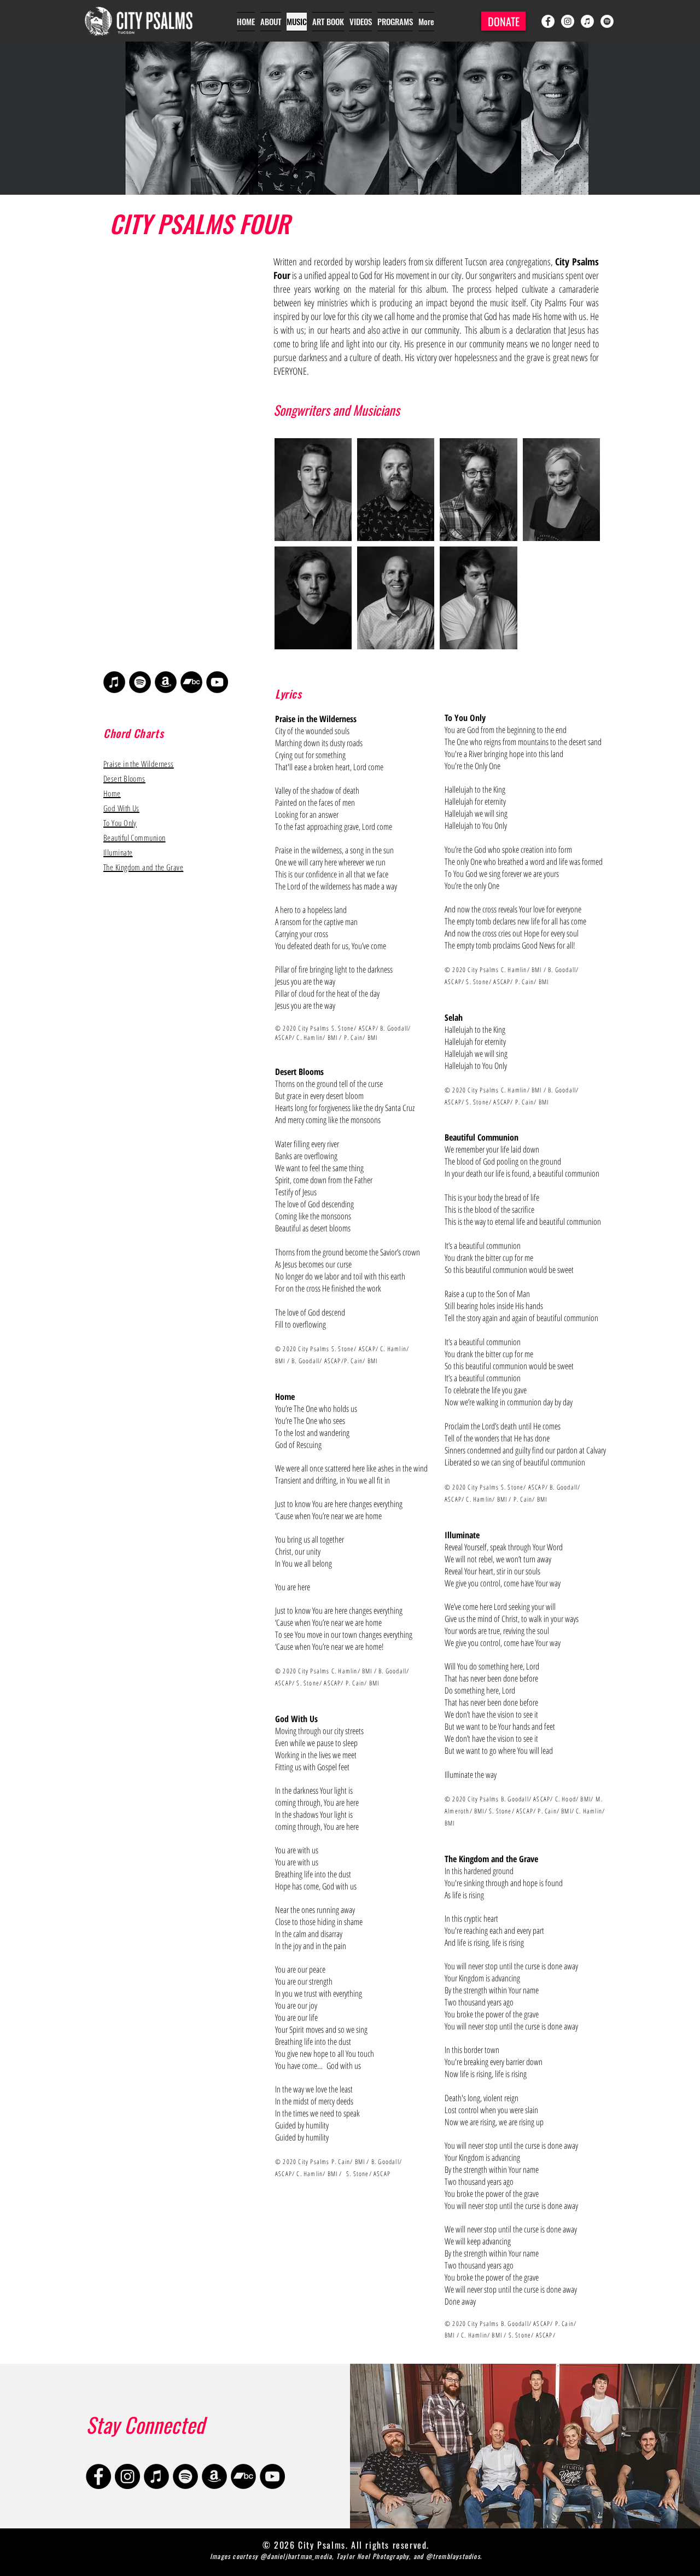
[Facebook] (548, 21)
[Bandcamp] (191, 682)
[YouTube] (217, 682)
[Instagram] (568, 21)
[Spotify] (607, 21)
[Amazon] (166, 682)
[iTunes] (587, 21)
